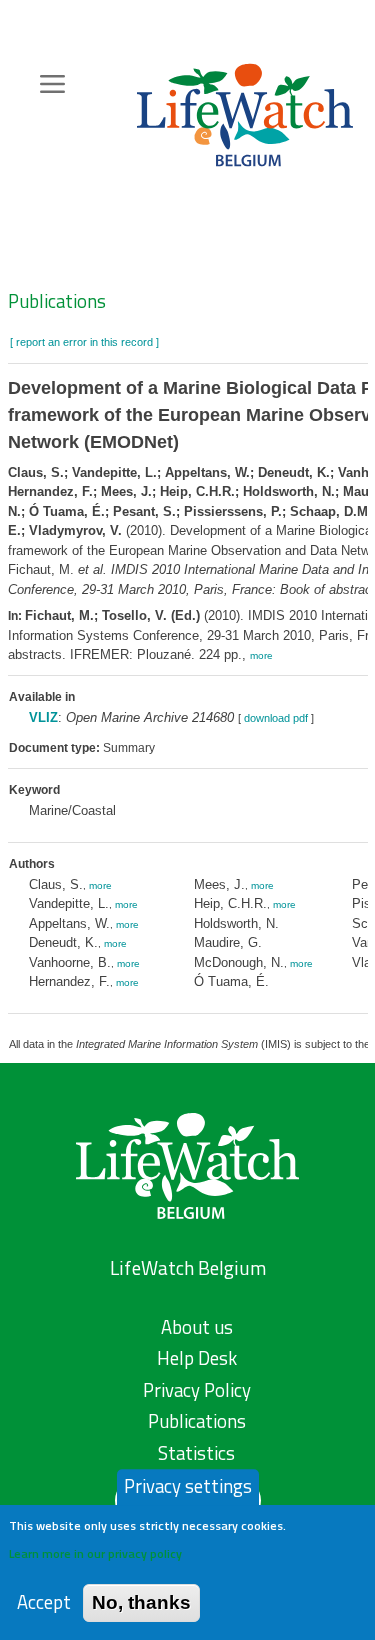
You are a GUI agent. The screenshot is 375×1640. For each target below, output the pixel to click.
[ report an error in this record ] (84, 342)
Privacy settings (188, 1486)
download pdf (276, 718)
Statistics (196, 1453)
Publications (57, 301)
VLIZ (43, 717)
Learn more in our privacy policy (95, 1553)
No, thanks (141, 1602)
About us (197, 1327)
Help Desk (197, 1358)
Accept (44, 1602)
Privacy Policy (197, 1390)
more (261, 655)
